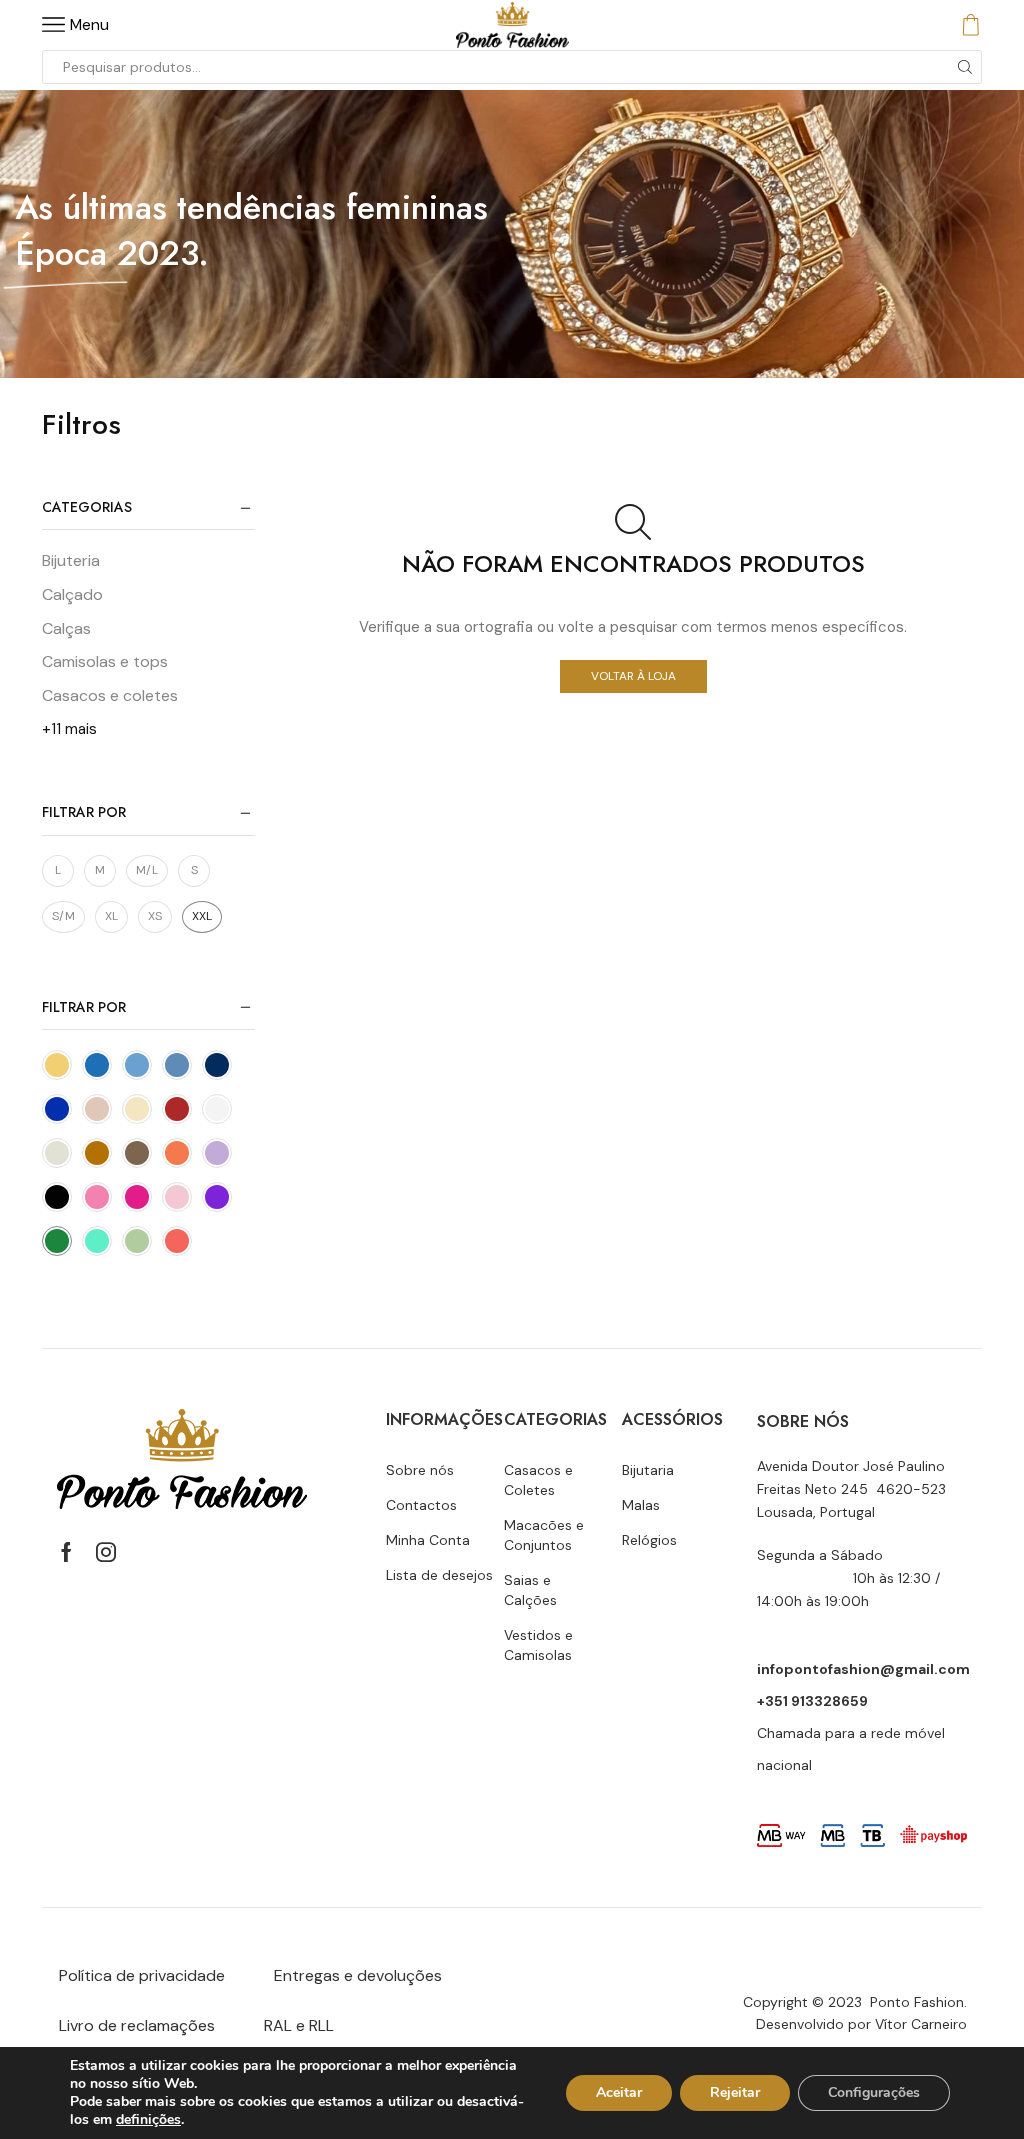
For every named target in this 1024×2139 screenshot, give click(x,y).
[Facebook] (66, 1552)
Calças (66, 628)
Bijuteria (71, 560)
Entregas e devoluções (358, 1975)
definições (148, 2120)
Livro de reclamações (137, 2025)
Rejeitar (735, 2092)
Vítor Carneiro (921, 2024)
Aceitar (619, 2092)
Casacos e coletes (110, 695)
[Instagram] (106, 1552)
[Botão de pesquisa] (965, 67)
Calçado (72, 594)
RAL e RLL (299, 2025)
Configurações (874, 2092)
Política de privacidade (142, 1975)
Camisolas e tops (105, 661)
